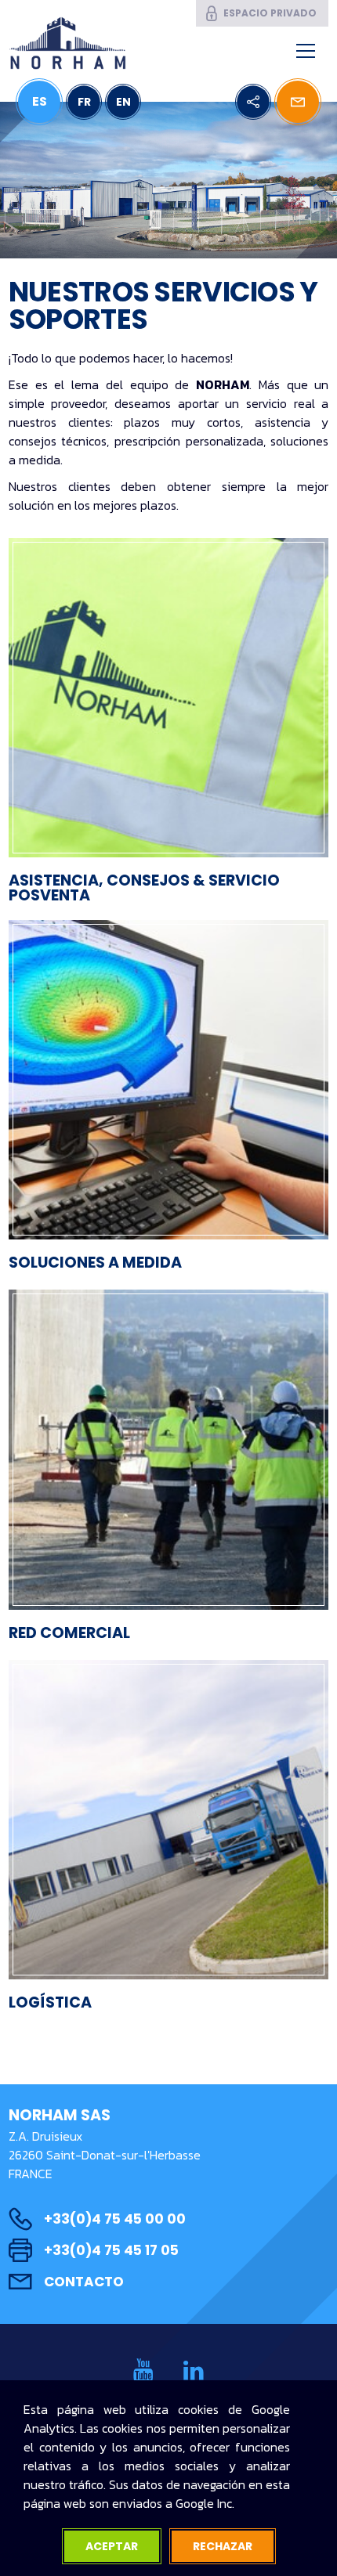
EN (123, 102)
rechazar (223, 2546)
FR (84, 102)
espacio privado (270, 13)
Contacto (84, 2282)
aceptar (112, 2546)
